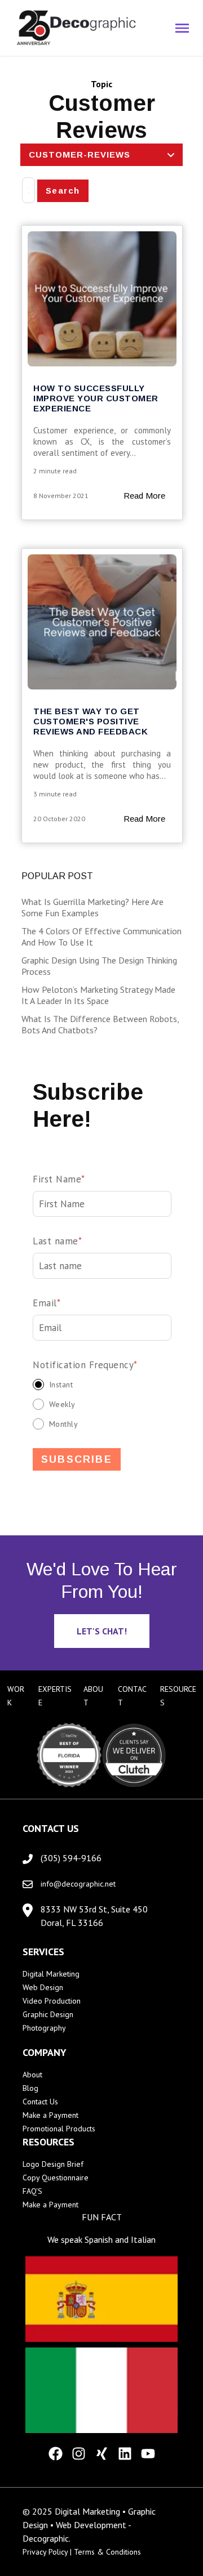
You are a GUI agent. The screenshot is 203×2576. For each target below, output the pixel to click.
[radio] (102, 1384)
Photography (44, 2028)
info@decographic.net (78, 1884)
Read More (144, 496)
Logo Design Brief (53, 2164)
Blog (30, 2088)
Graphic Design (48, 2014)
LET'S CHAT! (102, 1631)
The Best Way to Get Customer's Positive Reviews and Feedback (91, 721)
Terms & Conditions (107, 2552)
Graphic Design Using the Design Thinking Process (99, 966)
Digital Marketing (51, 1974)
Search (63, 191)
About (32, 2075)
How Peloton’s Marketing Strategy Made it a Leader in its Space (98, 995)
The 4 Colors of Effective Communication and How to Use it (101, 937)
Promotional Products (59, 2129)
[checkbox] (102, 1404)
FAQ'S (32, 2191)
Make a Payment (50, 2115)
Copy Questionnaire (56, 2178)
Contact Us (40, 2102)
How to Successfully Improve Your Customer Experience (96, 398)
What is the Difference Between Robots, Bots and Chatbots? (100, 1024)
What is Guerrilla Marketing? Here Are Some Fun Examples (92, 907)
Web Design (43, 1987)
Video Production (52, 2001)
